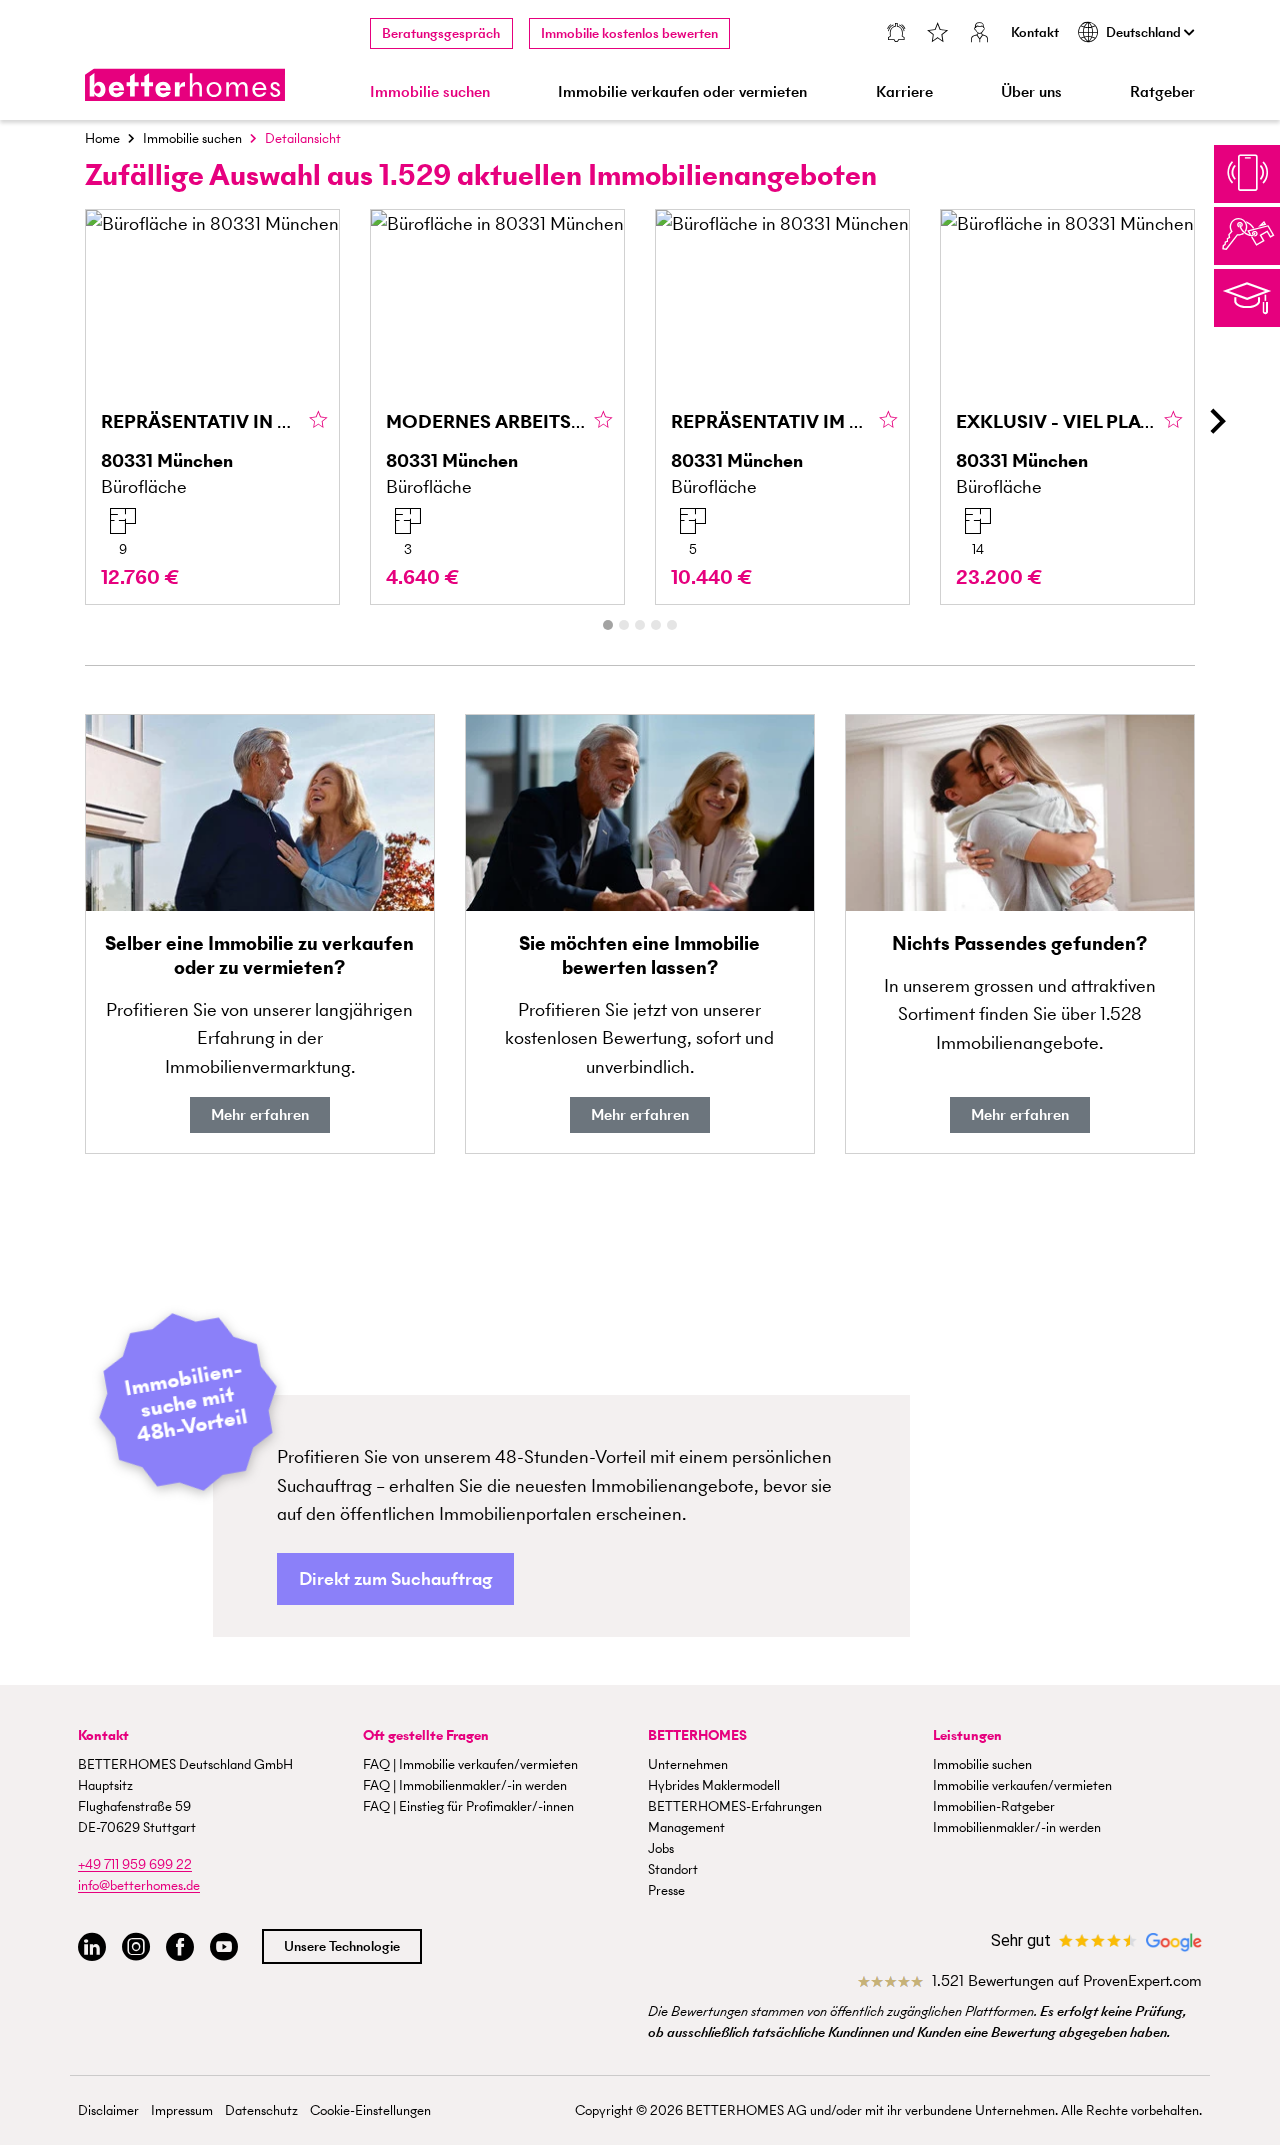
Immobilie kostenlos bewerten (629, 33)
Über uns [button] (1031, 91)
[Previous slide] (64, 421)
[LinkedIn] (92, 1947)
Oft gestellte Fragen (426, 1735)
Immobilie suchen (192, 138)
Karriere (904, 91)
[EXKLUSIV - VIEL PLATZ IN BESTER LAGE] (1067, 407)
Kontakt (1035, 32)
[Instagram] (136, 1947)
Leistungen (967, 1735)
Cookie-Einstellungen (370, 2110)
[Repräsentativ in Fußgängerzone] (212, 407)
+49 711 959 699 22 (135, 1864)
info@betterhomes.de (139, 1885)
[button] (395, 1579)
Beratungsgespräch (441, 33)
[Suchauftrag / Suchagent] (895, 34)
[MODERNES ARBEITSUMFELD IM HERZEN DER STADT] (497, 407)
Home (102, 138)
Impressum (182, 2110)
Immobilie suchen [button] (430, 91)
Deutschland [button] (1145, 32)
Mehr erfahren (260, 1114)
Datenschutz (261, 2110)
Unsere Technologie (342, 1946)
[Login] (980, 34)
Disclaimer (108, 2110)
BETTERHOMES (697, 1735)
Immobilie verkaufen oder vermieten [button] (682, 91)
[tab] (608, 625)
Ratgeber (1162, 91)
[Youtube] (224, 1947)
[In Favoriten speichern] (318, 421)
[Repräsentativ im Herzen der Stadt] (782, 407)
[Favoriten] (938, 34)
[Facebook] (180, 1947)
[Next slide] (1216, 421)
